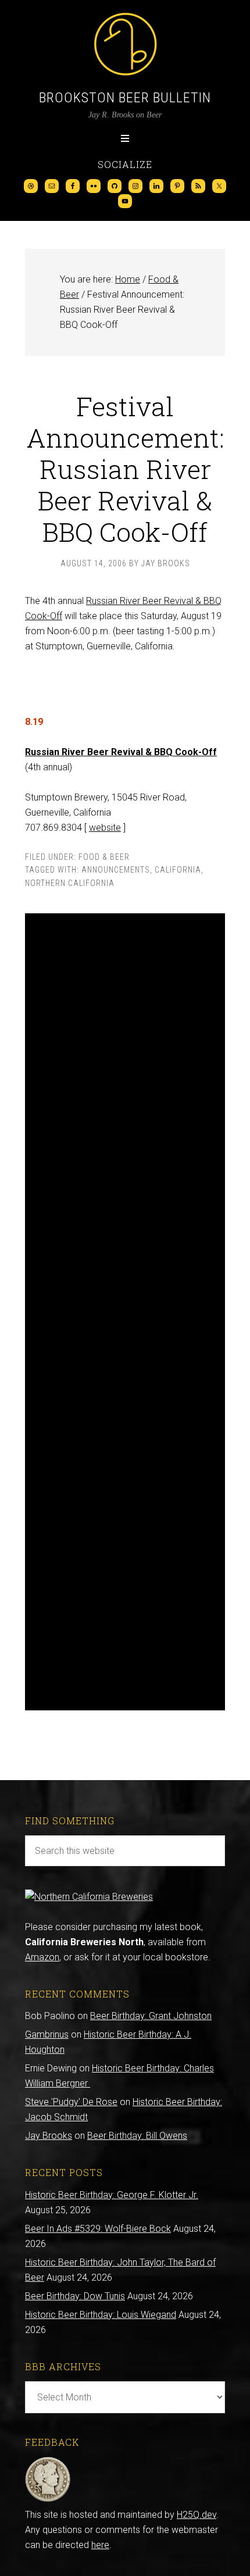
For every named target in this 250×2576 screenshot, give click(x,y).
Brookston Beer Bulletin (125, 98)
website (105, 828)
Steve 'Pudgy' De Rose (71, 2102)
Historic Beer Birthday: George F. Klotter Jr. (112, 2195)
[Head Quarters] (48, 2500)
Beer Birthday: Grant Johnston (151, 2016)
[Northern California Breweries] (89, 1897)
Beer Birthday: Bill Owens (137, 2136)
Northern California (70, 883)
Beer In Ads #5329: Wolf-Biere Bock (98, 2229)
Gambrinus (47, 2034)
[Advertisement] (125, 1312)
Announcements (116, 870)
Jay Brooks (49, 2136)
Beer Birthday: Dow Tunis (75, 2296)
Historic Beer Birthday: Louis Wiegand (101, 2315)
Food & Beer (104, 857)
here (100, 2545)
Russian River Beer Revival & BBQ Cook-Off (121, 752)
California (178, 870)
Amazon (42, 1957)
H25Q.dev (197, 2515)
